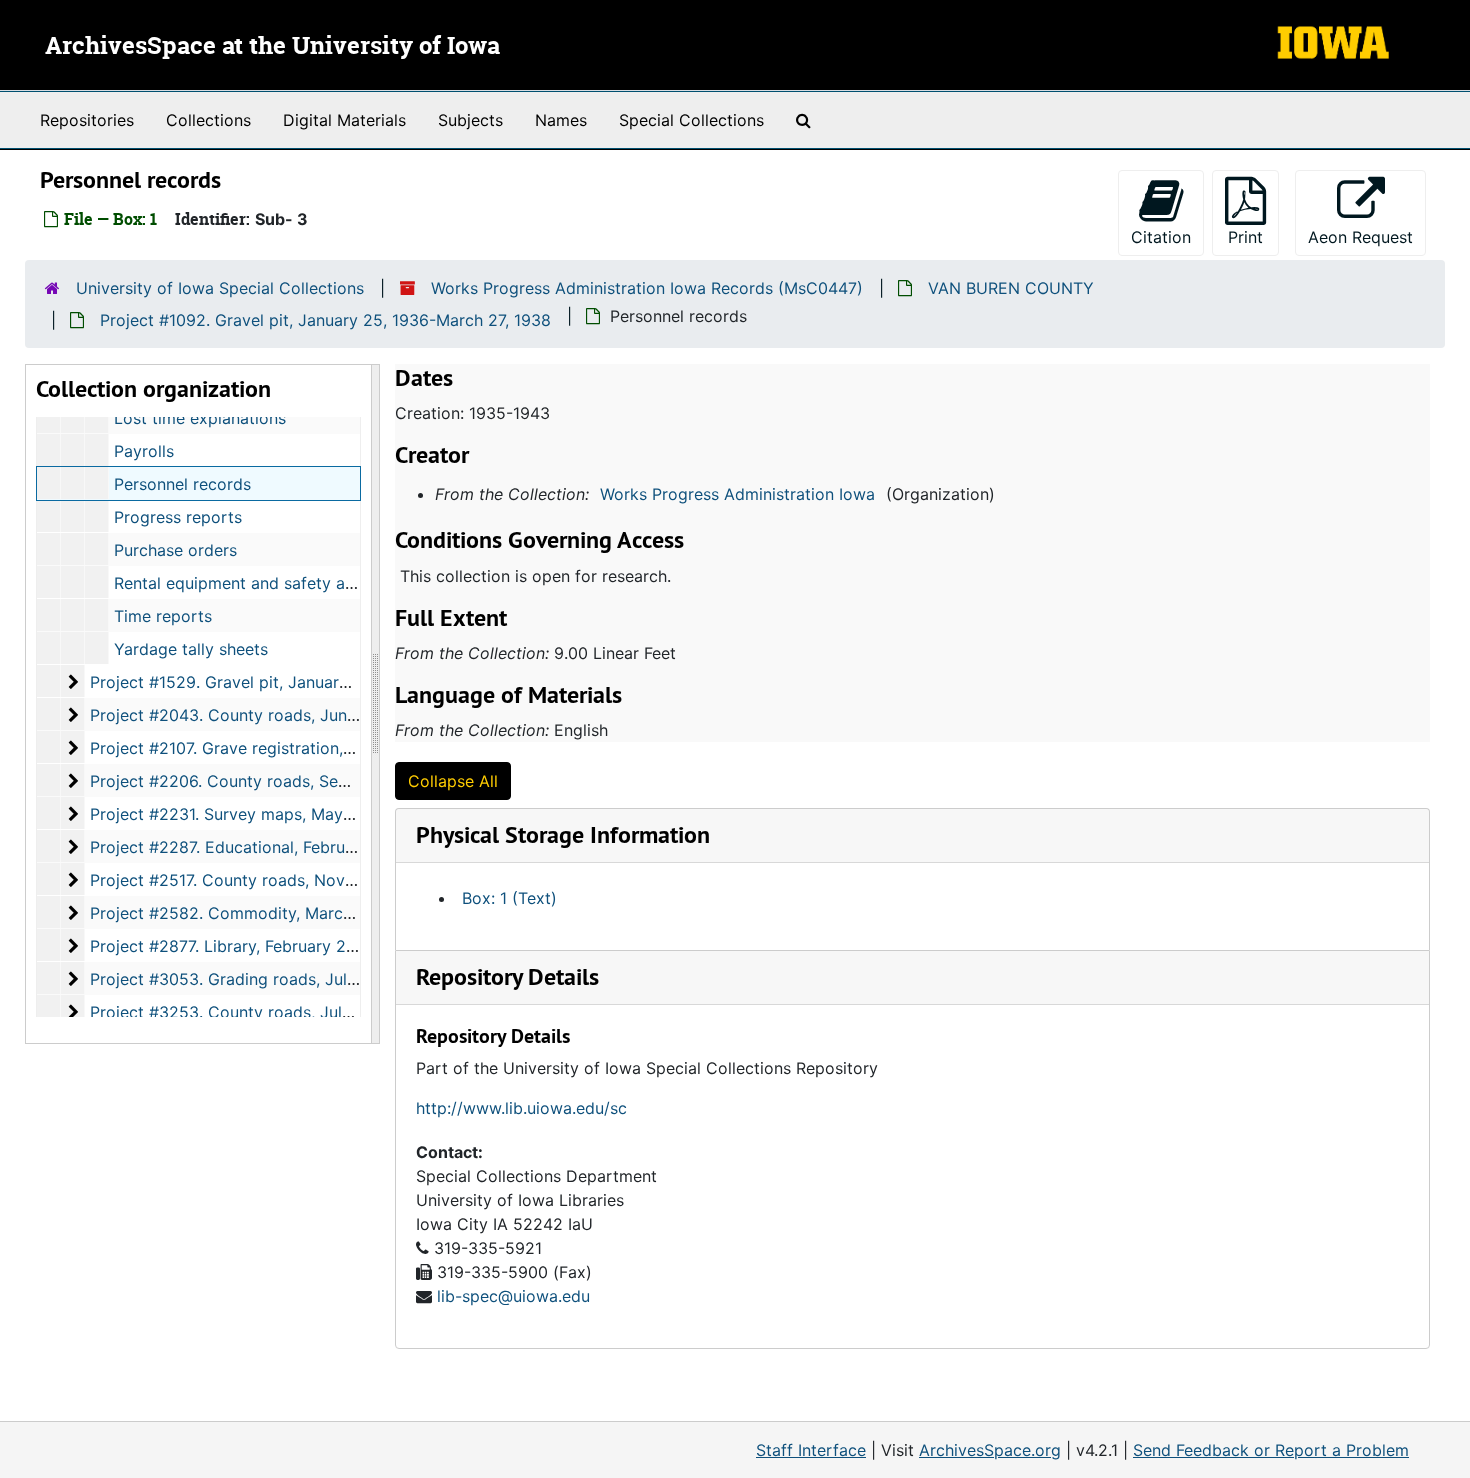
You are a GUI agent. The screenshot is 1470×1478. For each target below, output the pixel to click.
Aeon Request (1367, 236)
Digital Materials (344, 120)
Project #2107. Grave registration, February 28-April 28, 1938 (321, 748)
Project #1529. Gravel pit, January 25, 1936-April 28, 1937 (310, 682)
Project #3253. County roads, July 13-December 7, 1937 (302, 1012)
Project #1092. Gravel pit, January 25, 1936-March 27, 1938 (325, 320)
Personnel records (182, 484)
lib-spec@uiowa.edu (513, 1296)
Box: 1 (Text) (509, 898)
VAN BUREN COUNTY (1011, 288)
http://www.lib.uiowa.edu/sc (521, 1108)
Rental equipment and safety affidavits (260, 583)
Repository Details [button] (507, 976)
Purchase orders (175, 550)
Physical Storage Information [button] (563, 834)
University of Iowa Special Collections (220, 288)
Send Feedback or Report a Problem (1271, 1450)
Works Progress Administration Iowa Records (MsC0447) (647, 288)
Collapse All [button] (453, 781)
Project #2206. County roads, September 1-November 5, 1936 (325, 781)
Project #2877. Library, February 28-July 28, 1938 (277, 946)
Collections (208, 120)
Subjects (470, 120)
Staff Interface (811, 1450)
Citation (1161, 237)
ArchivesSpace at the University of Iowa (272, 47)
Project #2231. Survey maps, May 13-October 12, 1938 (296, 814)
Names (561, 120)
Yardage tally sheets (191, 649)
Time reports (163, 616)
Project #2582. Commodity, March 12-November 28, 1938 (310, 913)
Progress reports (178, 517)
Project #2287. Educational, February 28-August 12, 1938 (306, 847)
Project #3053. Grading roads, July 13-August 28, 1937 (299, 979)
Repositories (87, 120)
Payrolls (144, 451)
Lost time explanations (200, 418)
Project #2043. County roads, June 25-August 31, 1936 (299, 715)
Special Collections (691, 120)
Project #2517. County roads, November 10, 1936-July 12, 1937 (328, 880)
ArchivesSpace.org (990, 1450)
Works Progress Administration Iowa (737, 494)
